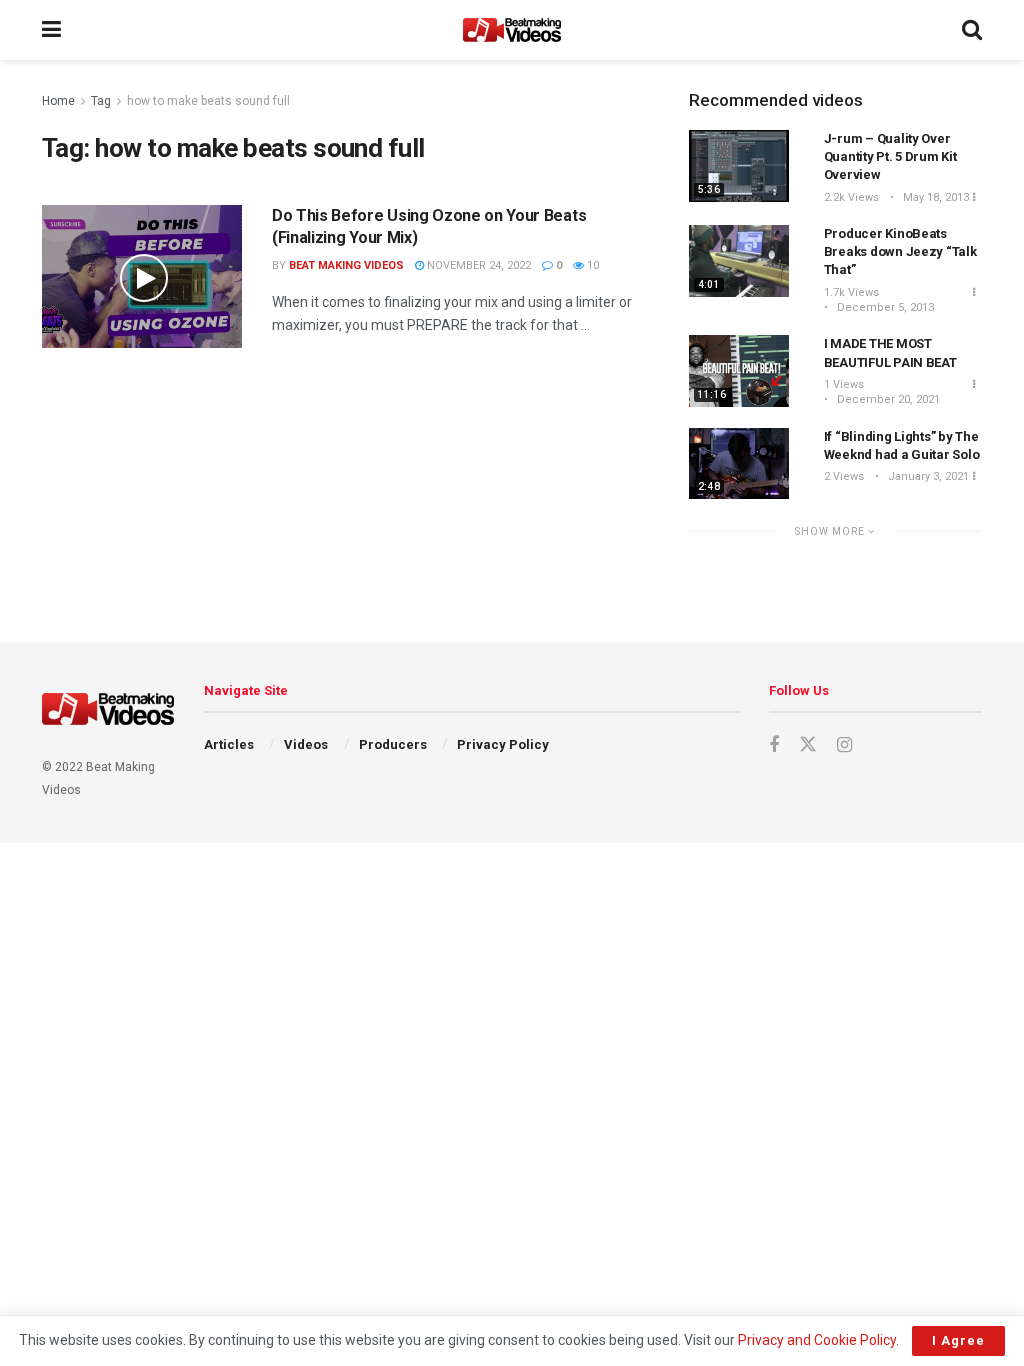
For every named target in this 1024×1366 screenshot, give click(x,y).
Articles (229, 744)
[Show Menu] (51, 30)
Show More (831, 531)
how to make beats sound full (208, 101)
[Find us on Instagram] (844, 745)
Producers (393, 744)
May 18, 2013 (934, 197)
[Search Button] (972, 30)
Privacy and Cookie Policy (817, 1340)
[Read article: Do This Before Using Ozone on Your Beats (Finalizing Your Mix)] (142, 276)
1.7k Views (851, 292)
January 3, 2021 (927, 476)
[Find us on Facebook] (774, 745)
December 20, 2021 (887, 399)
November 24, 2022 (477, 265)
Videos (306, 744)
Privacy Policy (503, 744)
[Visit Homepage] (512, 30)
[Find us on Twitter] (808, 745)
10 (591, 265)
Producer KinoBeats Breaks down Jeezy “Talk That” (900, 251)
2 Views (844, 476)
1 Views (844, 384)
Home (58, 101)
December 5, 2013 (884, 307)
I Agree (958, 1340)
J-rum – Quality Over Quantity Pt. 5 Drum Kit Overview (890, 156)
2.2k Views (851, 197)
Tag (101, 101)
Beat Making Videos (346, 265)
